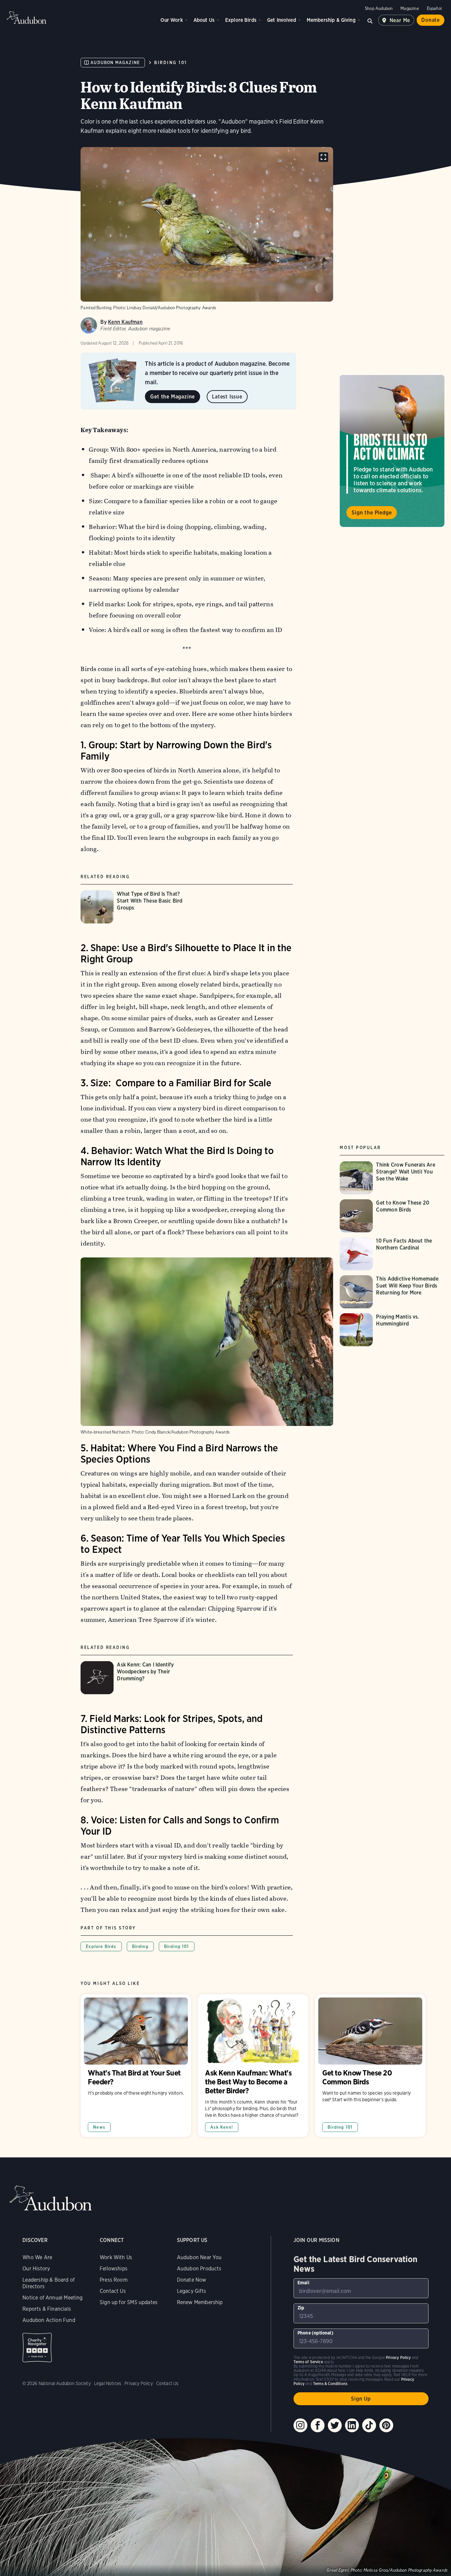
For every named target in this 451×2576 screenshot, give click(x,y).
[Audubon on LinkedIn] (352, 2425)
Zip (301, 2308)
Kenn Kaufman (125, 322)
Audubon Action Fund (49, 2320)
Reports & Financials (47, 2309)
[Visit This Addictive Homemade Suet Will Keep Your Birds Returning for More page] (392, 1292)
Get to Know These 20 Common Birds (370, 2066)
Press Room (114, 2280)
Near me (400, 20)
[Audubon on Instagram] (300, 2425)
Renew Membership (200, 2302)
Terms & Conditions (330, 2384)
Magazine (410, 8)
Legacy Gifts (191, 2291)
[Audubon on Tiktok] (369, 2425)
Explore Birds (241, 20)
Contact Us (113, 2291)
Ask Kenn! (222, 2127)
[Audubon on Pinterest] (386, 2425)
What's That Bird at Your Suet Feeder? (136, 2066)
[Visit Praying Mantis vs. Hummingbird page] (392, 1330)
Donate (431, 20)
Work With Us (116, 2257)
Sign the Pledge (372, 512)
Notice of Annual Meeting (52, 2298)
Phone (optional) (315, 2333)
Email (303, 2283)
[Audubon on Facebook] (318, 2425)
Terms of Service (308, 2362)
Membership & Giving (331, 20)
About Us (204, 20)
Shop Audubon (379, 8)
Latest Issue (227, 397)
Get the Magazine (173, 397)
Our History (36, 2269)
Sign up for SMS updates (129, 2302)
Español (434, 8)
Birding (140, 1946)
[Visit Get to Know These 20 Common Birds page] (392, 1216)
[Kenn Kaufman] (89, 325)
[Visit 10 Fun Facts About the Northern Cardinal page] (392, 1254)
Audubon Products (199, 2269)
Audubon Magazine (115, 63)
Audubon (26, 18)
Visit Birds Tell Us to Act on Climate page (392, 451)
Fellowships (114, 2269)
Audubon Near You (199, 2257)
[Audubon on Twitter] (335, 2425)
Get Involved (282, 20)
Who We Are (37, 2257)
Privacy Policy (139, 2383)
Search (370, 20)
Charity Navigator (37, 2348)
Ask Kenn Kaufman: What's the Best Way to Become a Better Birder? (253, 2066)
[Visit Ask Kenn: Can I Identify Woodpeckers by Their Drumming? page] (136, 1678)
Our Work (172, 20)
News (99, 2127)
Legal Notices (108, 2383)
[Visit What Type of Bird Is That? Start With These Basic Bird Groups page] (136, 907)
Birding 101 (171, 63)
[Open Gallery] (323, 157)
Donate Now (192, 2280)
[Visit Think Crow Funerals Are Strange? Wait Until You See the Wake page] (392, 1178)
